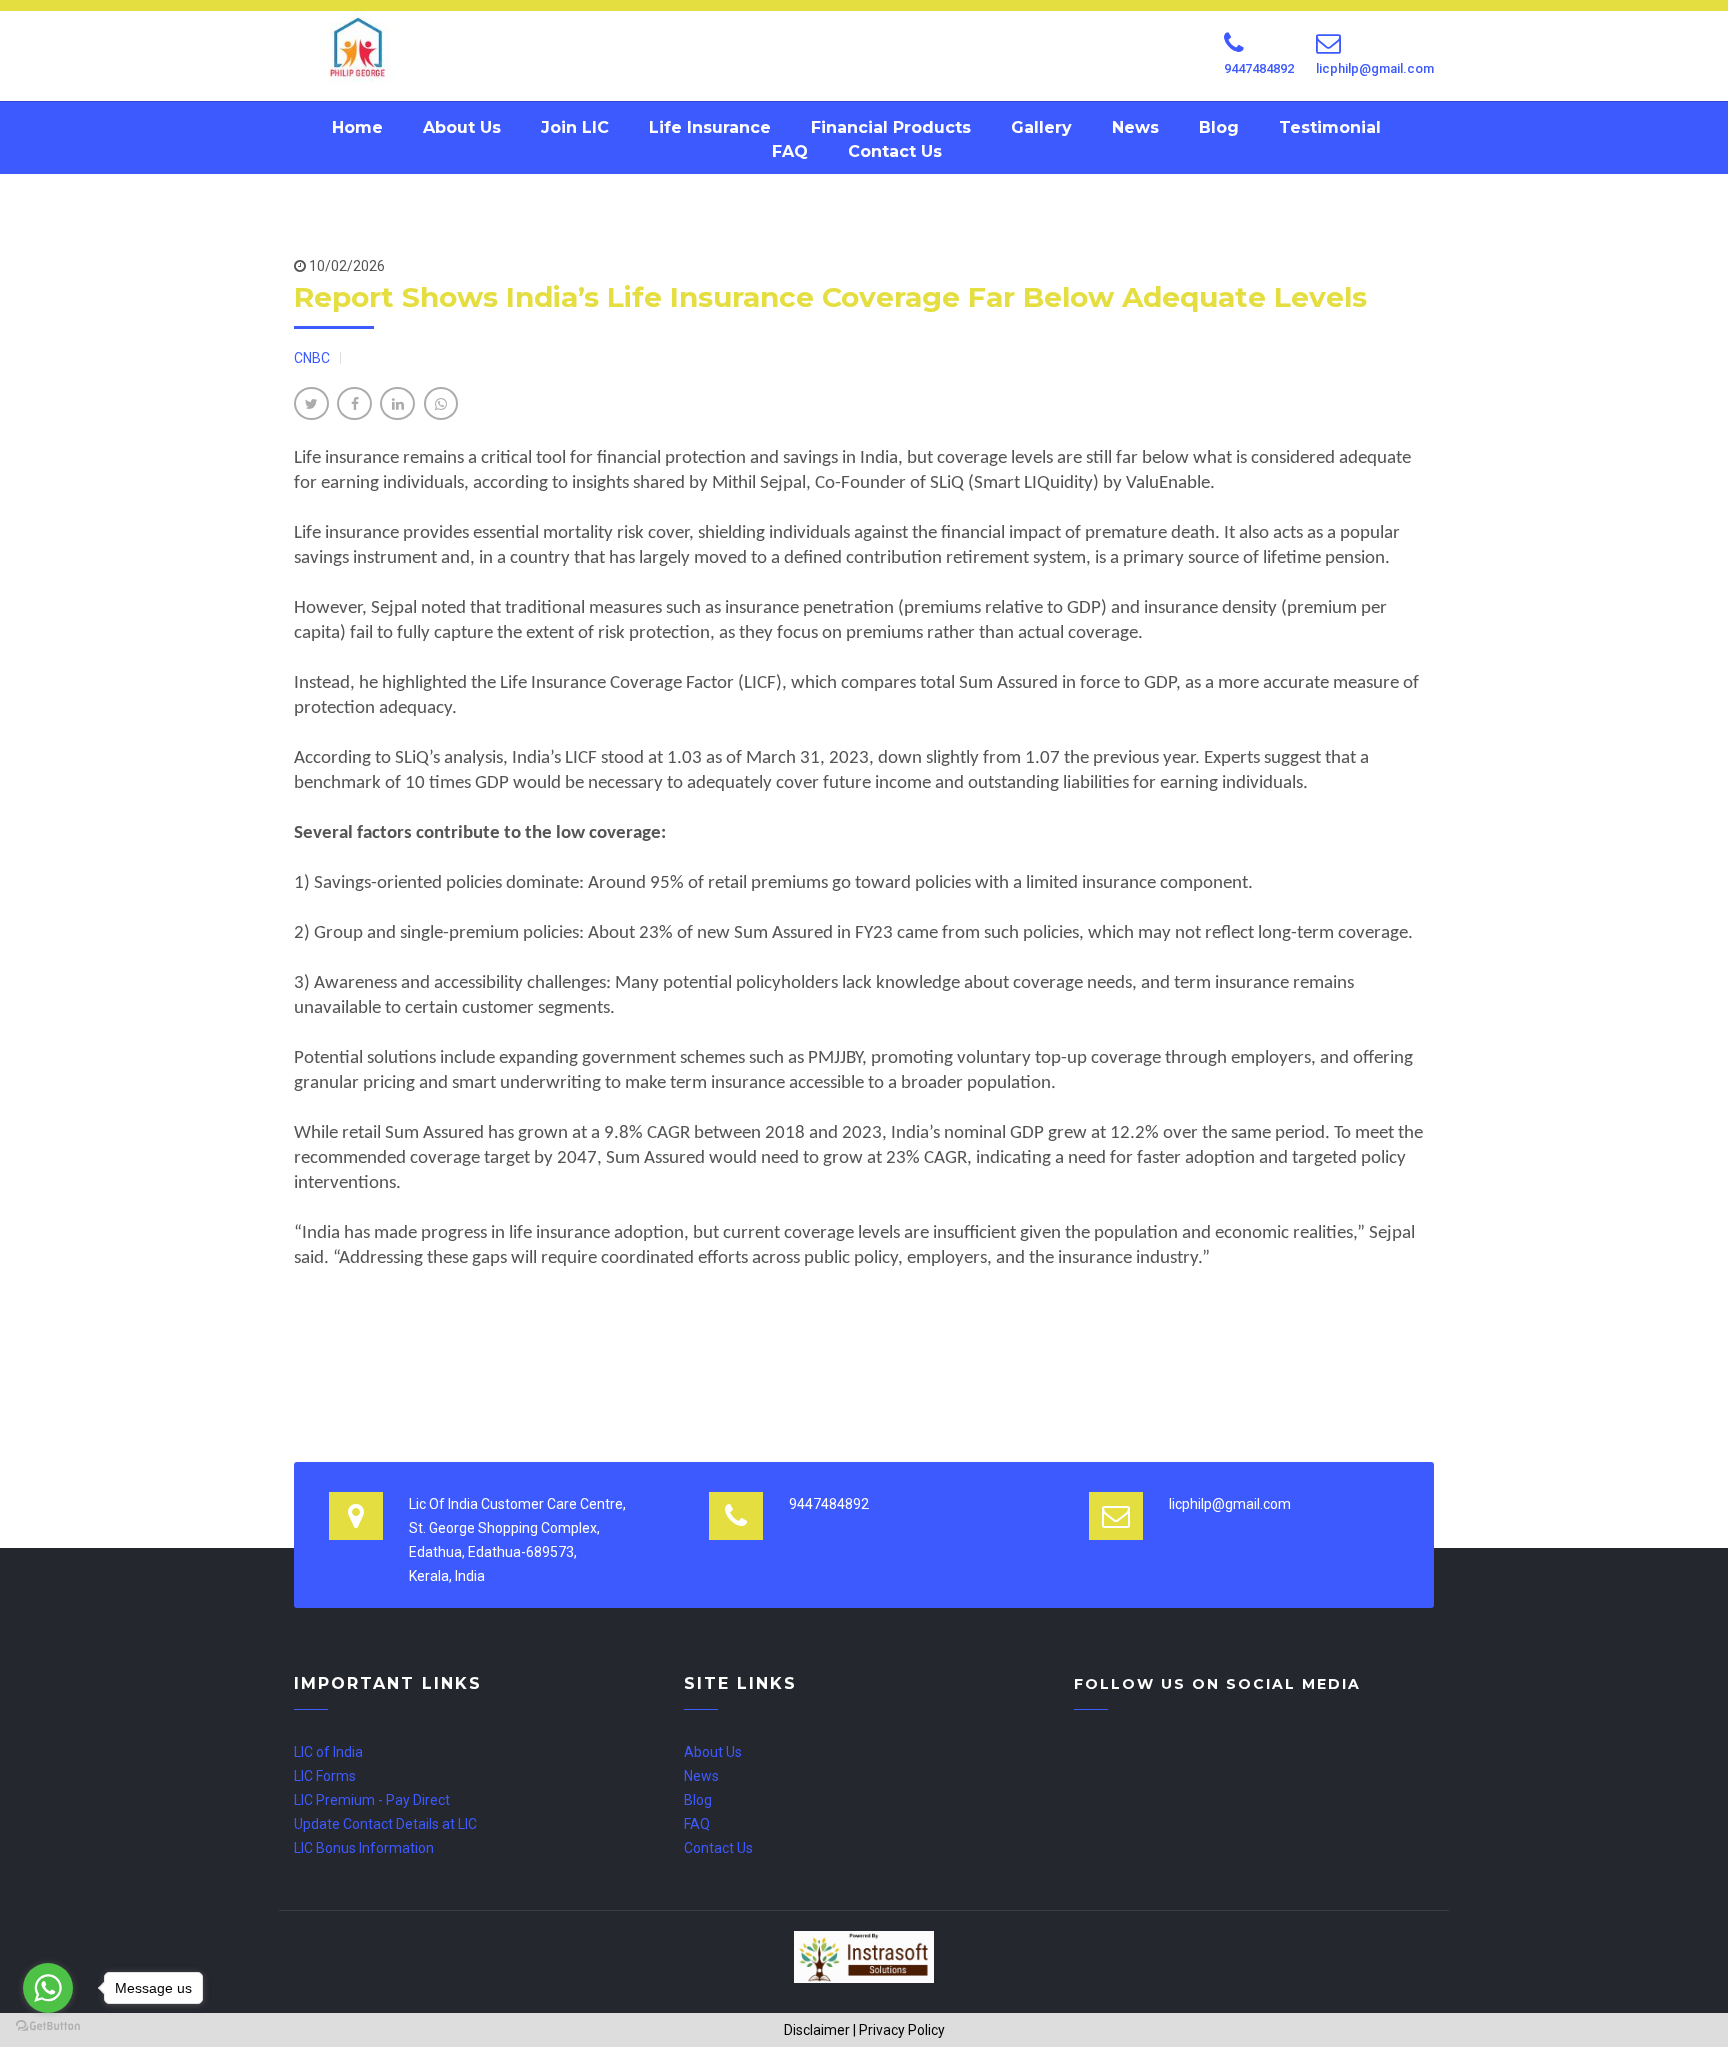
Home (357, 127)
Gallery (1041, 127)
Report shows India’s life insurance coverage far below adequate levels (830, 297)
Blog (1219, 127)
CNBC (312, 358)
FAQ (790, 151)
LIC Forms (325, 1776)
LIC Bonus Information (364, 1848)
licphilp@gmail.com (1375, 68)
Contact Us (895, 151)
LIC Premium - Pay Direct (372, 1800)
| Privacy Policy (899, 2030)
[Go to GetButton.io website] (48, 2026)
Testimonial (1330, 127)
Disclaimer (817, 2030)
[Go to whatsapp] (48, 1988)
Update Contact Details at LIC (385, 1824)
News (1135, 127)
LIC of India (328, 1752)
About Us (462, 127)
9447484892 (1259, 68)
